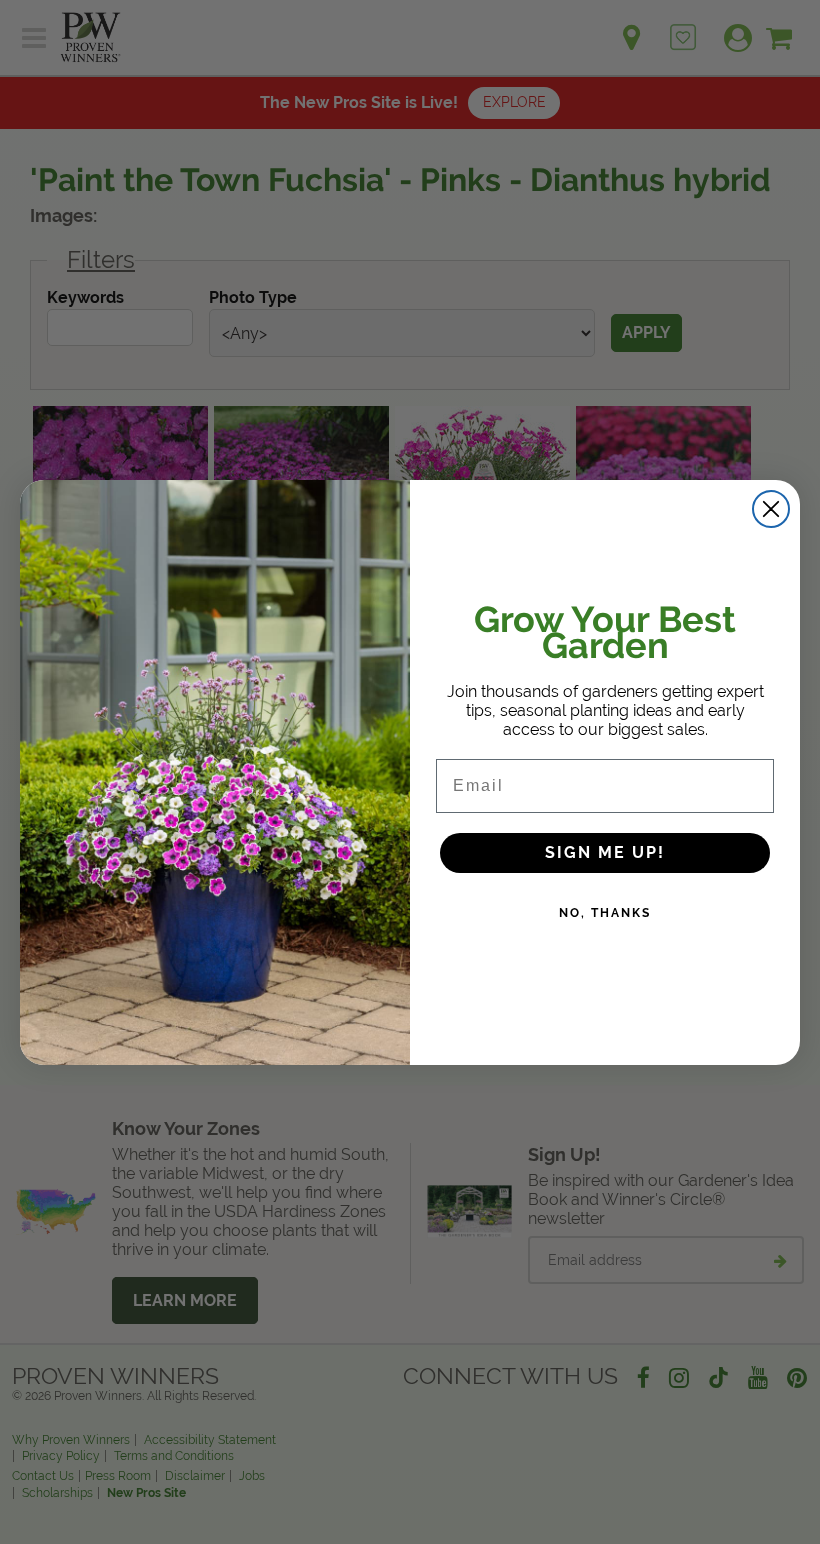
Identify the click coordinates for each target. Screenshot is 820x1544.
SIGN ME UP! (605, 852)
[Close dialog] (771, 509)
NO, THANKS (605, 913)
